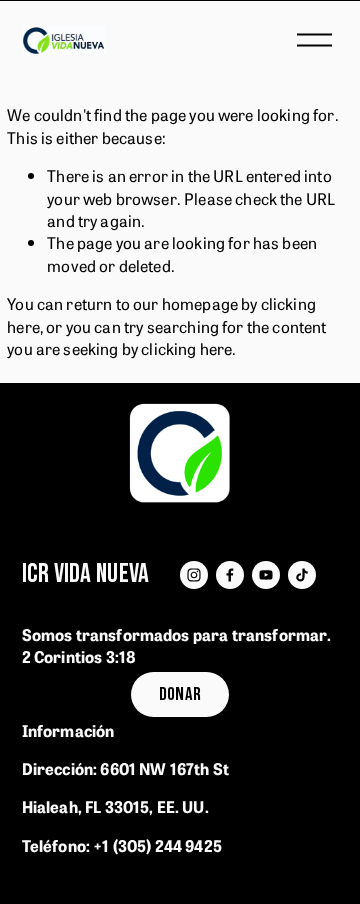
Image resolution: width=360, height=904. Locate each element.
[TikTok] (302, 575)
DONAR (180, 694)
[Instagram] (194, 575)
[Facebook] (230, 575)
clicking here (186, 348)
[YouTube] (266, 575)
